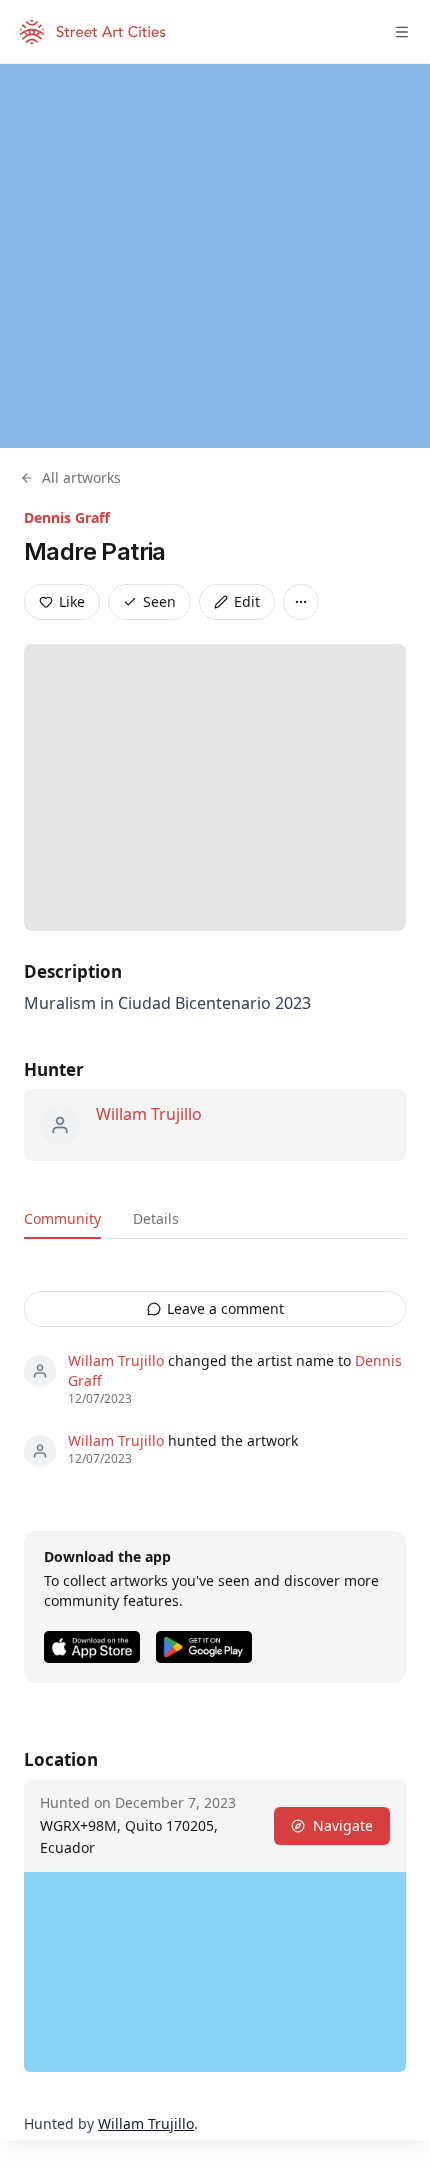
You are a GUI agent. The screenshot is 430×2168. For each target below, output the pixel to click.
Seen (159, 601)
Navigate (343, 1825)
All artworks (81, 477)
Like (72, 601)
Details (156, 1218)
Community (62, 1218)
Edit (247, 601)
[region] (215, 256)
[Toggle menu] (402, 32)
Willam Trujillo (149, 1114)
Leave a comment (225, 1308)
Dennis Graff (67, 517)
